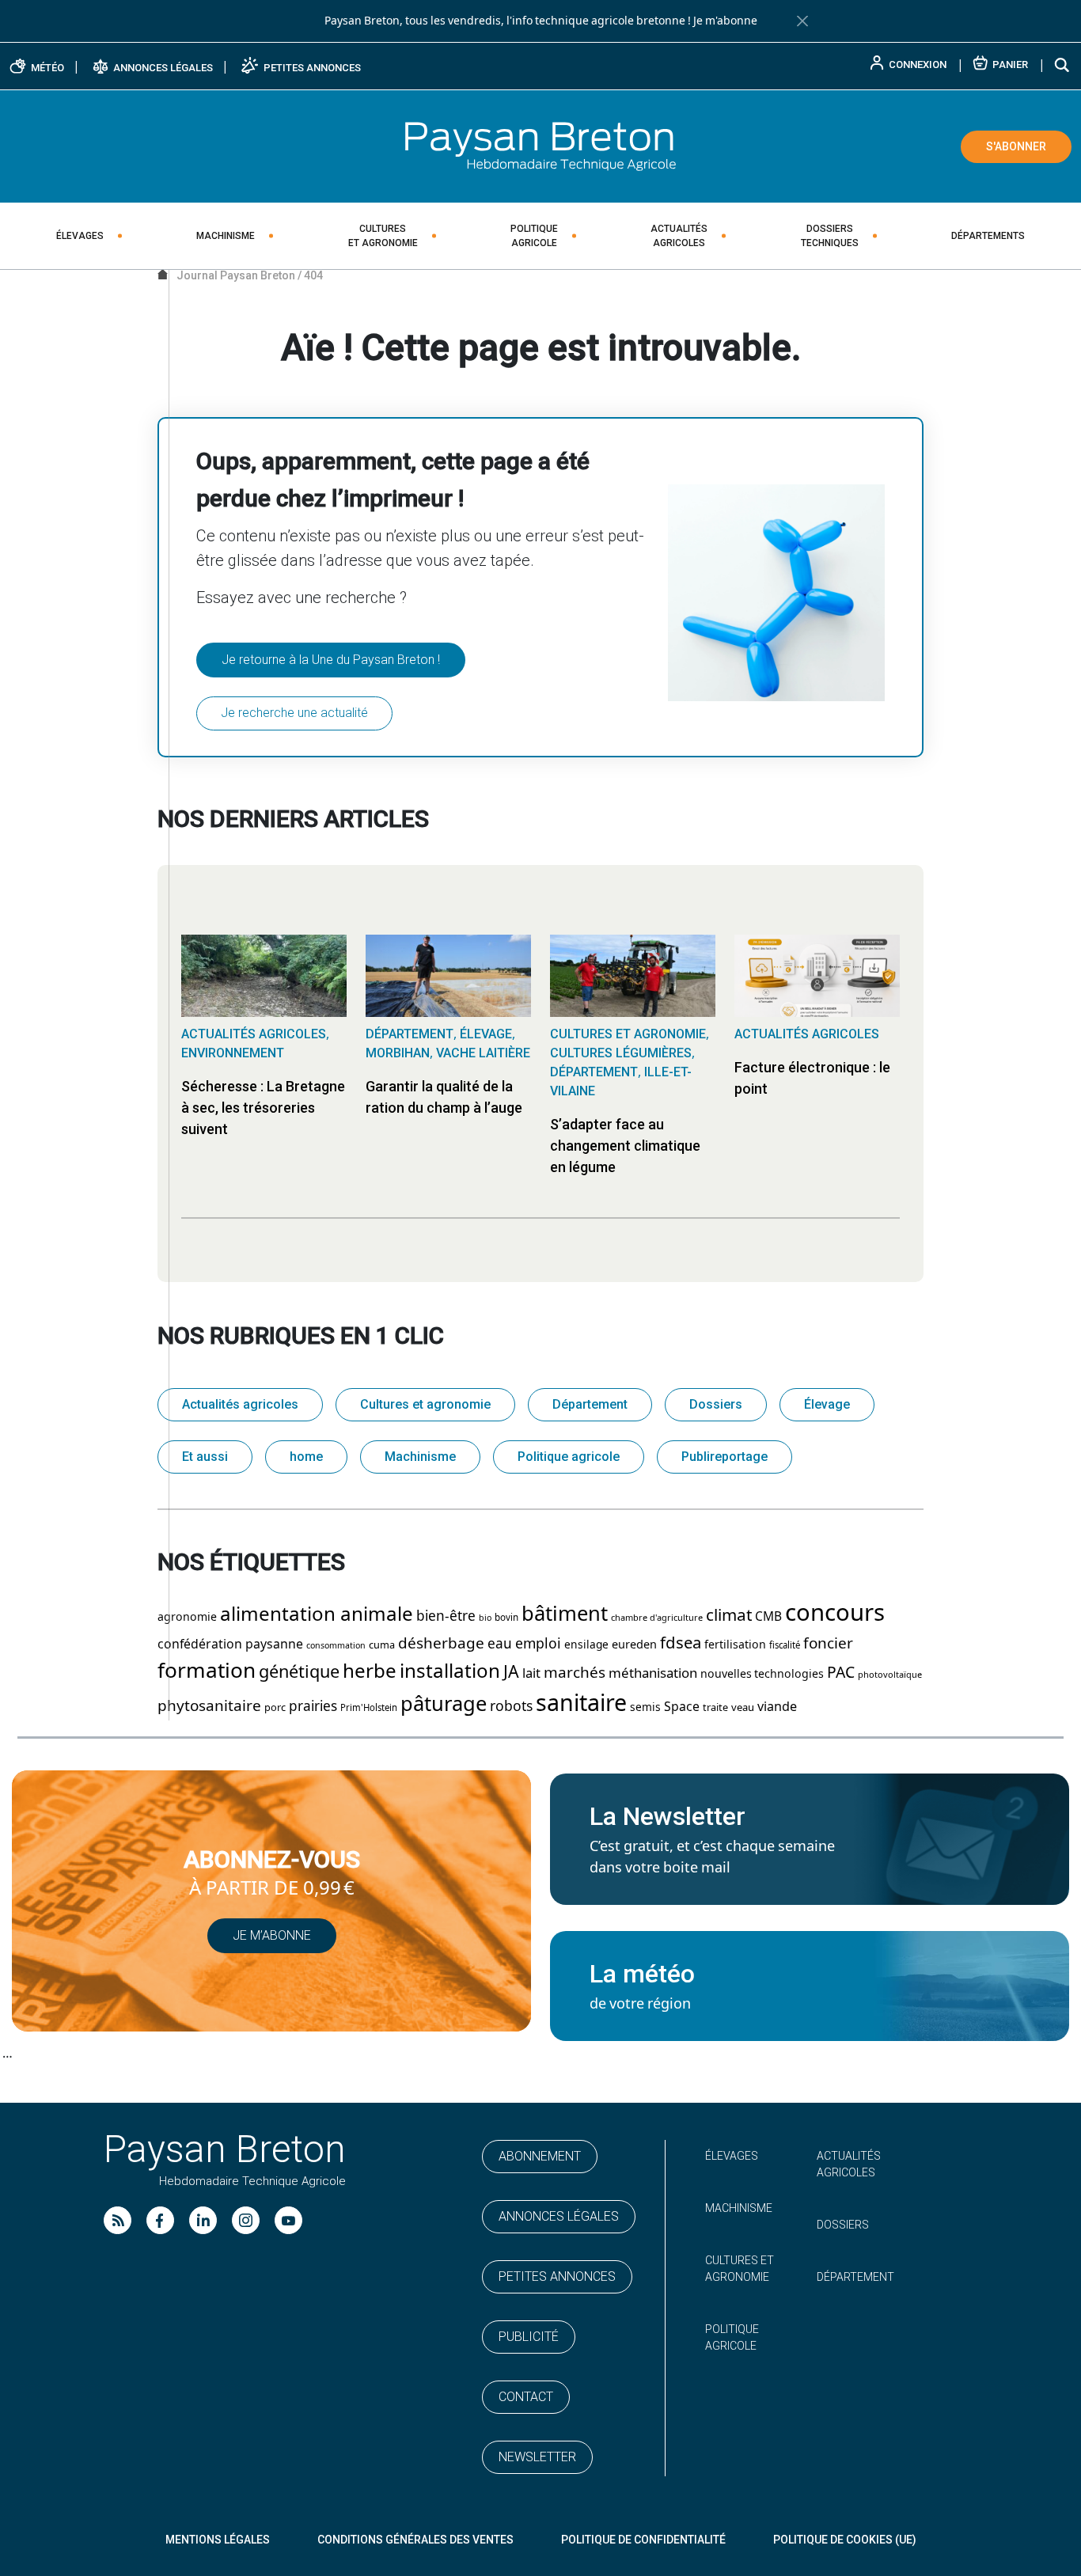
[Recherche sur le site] (1063, 64)
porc (275, 1707)
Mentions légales (218, 2540)
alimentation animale (317, 1614)
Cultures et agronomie (628, 1034)
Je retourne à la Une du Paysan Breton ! (331, 660)
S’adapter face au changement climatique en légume (625, 1146)
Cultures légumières (621, 1053)
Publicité (529, 2337)
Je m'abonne (725, 21)
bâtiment (565, 1614)
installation (450, 1671)
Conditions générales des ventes (415, 2540)
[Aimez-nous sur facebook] (160, 2220)
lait (531, 1673)
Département (410, 1034)
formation (207, 1671)
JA (511, 1672)
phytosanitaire (209, 1706)
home (306, 1457)
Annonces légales (559, 2216)
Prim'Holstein (369, 1708)
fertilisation (735, 1645)
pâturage (444, 1704)
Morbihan (398, 1053)
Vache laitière (483, 1053)
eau (500, 1644)
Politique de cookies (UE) (845, 2540)
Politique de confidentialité (643, 2540)
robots (511, 1706)
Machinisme (226, 236)
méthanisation (653, 1673)
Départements (988, 236)
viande (777, 1707)
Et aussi (205, 1457)
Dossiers (830, 236)
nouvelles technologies (762, 1674)
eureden (634, 1645)
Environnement (233, 1053)
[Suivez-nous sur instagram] (246, 2220)
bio (485, 1618)
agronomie (187, 1617)
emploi (538, 1644)
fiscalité (785, 1645)
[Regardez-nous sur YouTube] (288, 2220)
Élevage (486, 1034)
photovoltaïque (890, 1675)
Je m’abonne (272, 1935)
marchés (575, 1673)
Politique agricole (569, 1457)
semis (645, 1707)
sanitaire (581, 1703)
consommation (336, 1646)
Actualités (679, 236)
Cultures (383, 236)
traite (715, 1707)
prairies (313, 1706)
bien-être (446, 1616)
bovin (506, 1618)
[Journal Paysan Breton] (540, 146)
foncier (828, 1643)
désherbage (441, 1643)
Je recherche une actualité (294, 713)
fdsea (681, 1643)
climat (729, 1615)
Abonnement (540, 2156)
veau (743, 1707)
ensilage (586, 1645)
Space (682, 1707)
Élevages (80, 236)
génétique (299, 1672)
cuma (382, 1645)
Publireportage (724, 1457)
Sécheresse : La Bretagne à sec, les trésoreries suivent (263, 1108)
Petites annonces (557, 2276)
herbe (370, 1671)
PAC (841, 1673)
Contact (526, 2397)
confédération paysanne (230, 1644)
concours (835, 1613)
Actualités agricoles (254, 1034)
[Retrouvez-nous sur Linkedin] (203, 2220)
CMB (768, 1617)
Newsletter (537, 2457)
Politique (534, 236)
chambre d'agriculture (657, 1618)
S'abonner (1016, 146)
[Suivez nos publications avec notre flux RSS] (118, 2220)
